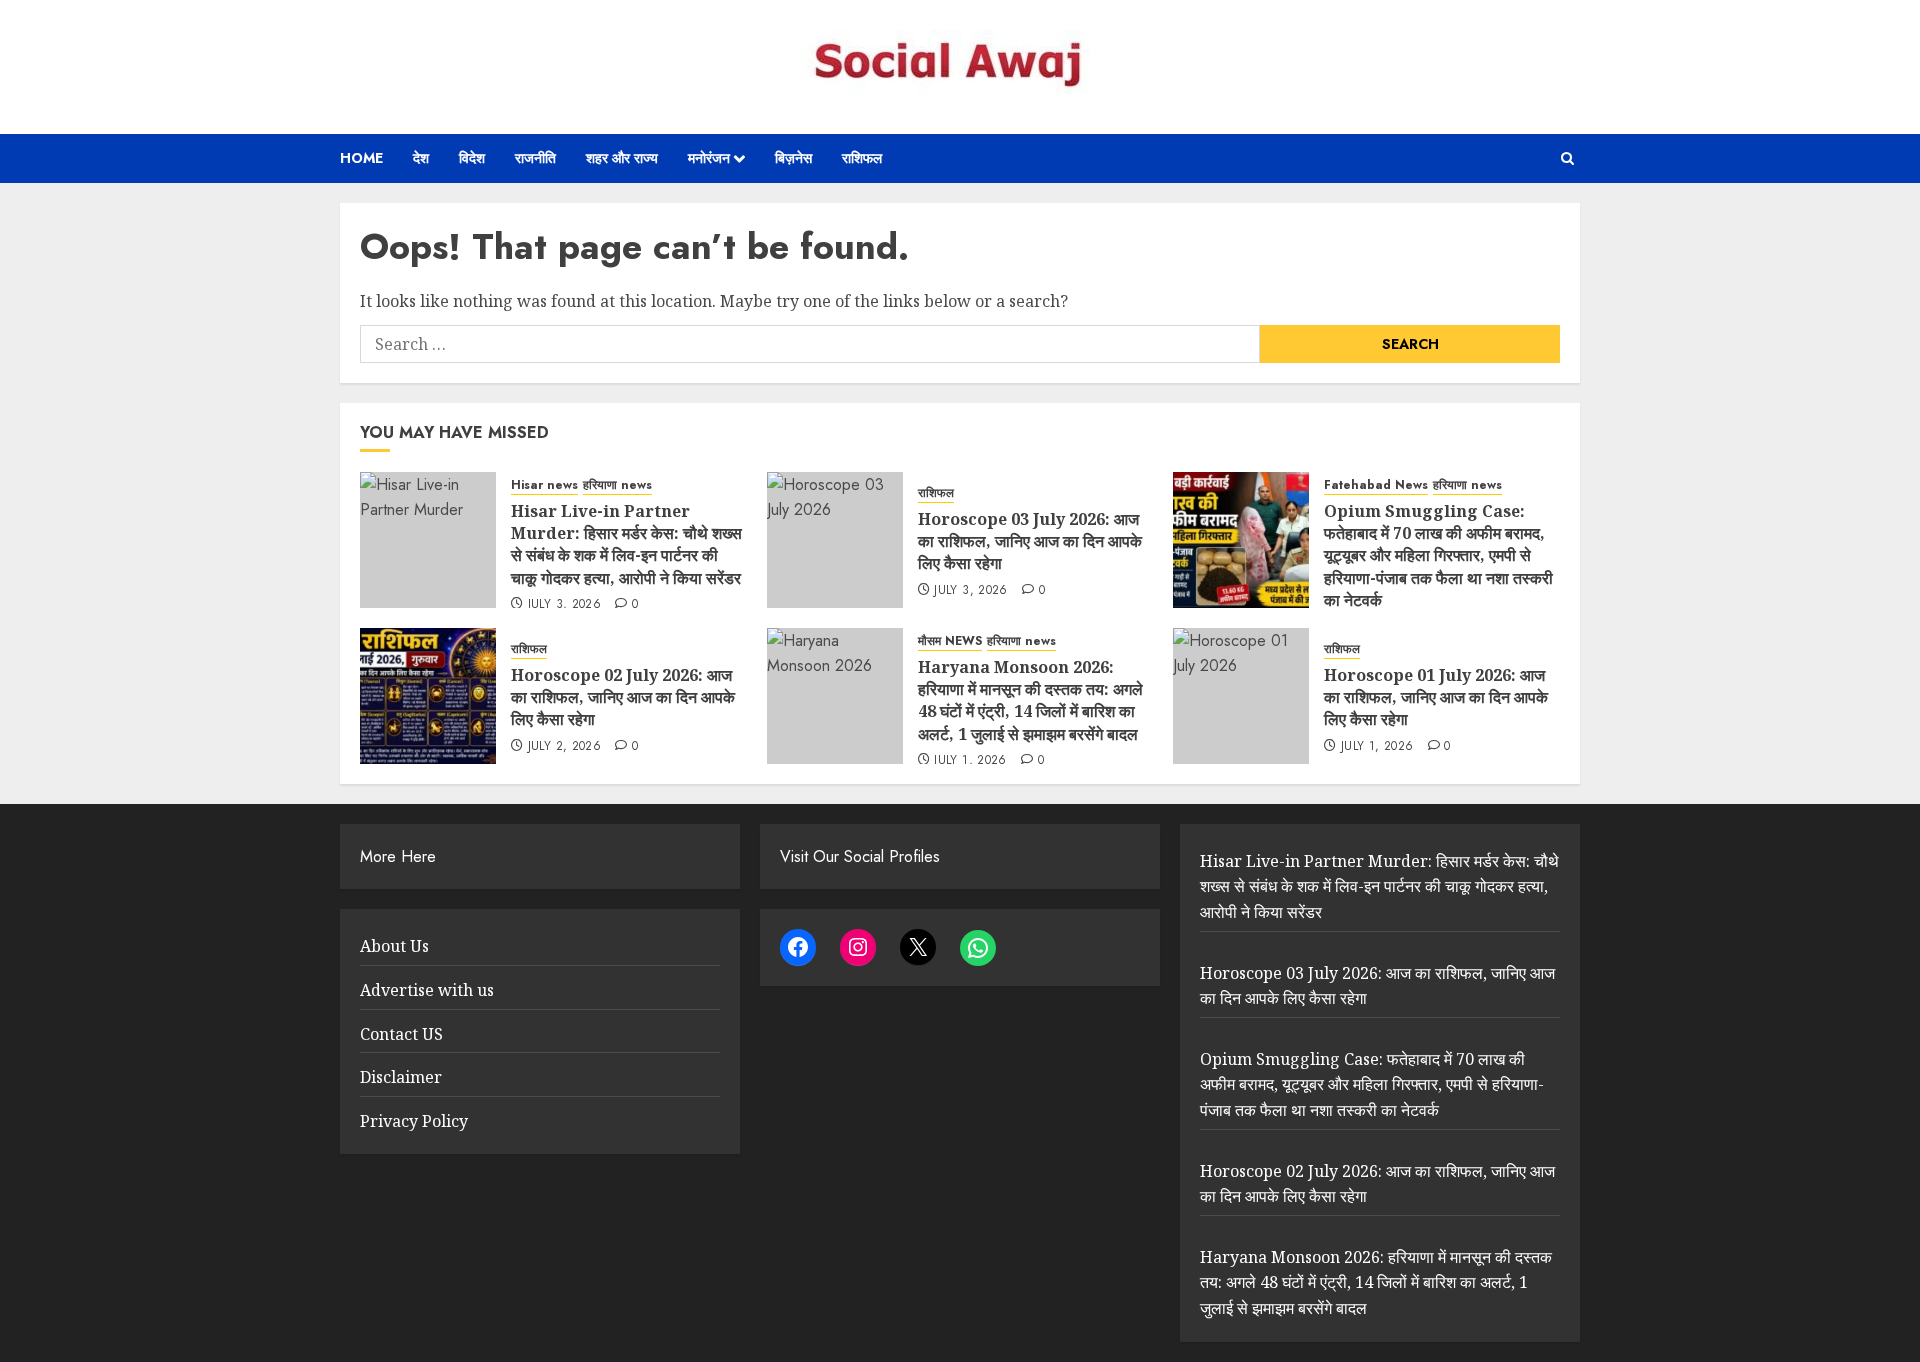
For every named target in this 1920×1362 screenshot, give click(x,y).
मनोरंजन (709, 158)
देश (421, 158)
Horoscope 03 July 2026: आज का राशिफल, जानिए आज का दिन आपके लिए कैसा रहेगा (1030, 541)
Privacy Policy (414, 1121)
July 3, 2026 (564, 605)
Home (361, 158)
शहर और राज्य (622, 158)
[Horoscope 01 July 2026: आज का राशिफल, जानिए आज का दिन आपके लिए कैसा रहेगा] (1241, 696)
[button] (1567, 158)
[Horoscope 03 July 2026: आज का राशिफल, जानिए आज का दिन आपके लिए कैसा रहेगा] (835, 540)
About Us (394, 946)
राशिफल (862, 158)
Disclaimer (401, 1077)
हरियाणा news (617, 485)
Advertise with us (427, 990)
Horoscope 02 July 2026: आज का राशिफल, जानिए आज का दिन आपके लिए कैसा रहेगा (623, 697)
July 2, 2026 (564, 747)
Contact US (401, 1034)
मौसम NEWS (950, 641)
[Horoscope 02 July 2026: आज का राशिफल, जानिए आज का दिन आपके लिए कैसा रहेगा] (428, 696)
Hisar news (544, 485)
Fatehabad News (1376, 485)
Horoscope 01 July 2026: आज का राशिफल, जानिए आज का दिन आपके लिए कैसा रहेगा (1436, 697)
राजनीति (535, 158)
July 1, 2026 (970, 761)
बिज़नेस (793, 158)
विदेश (472, 158)
